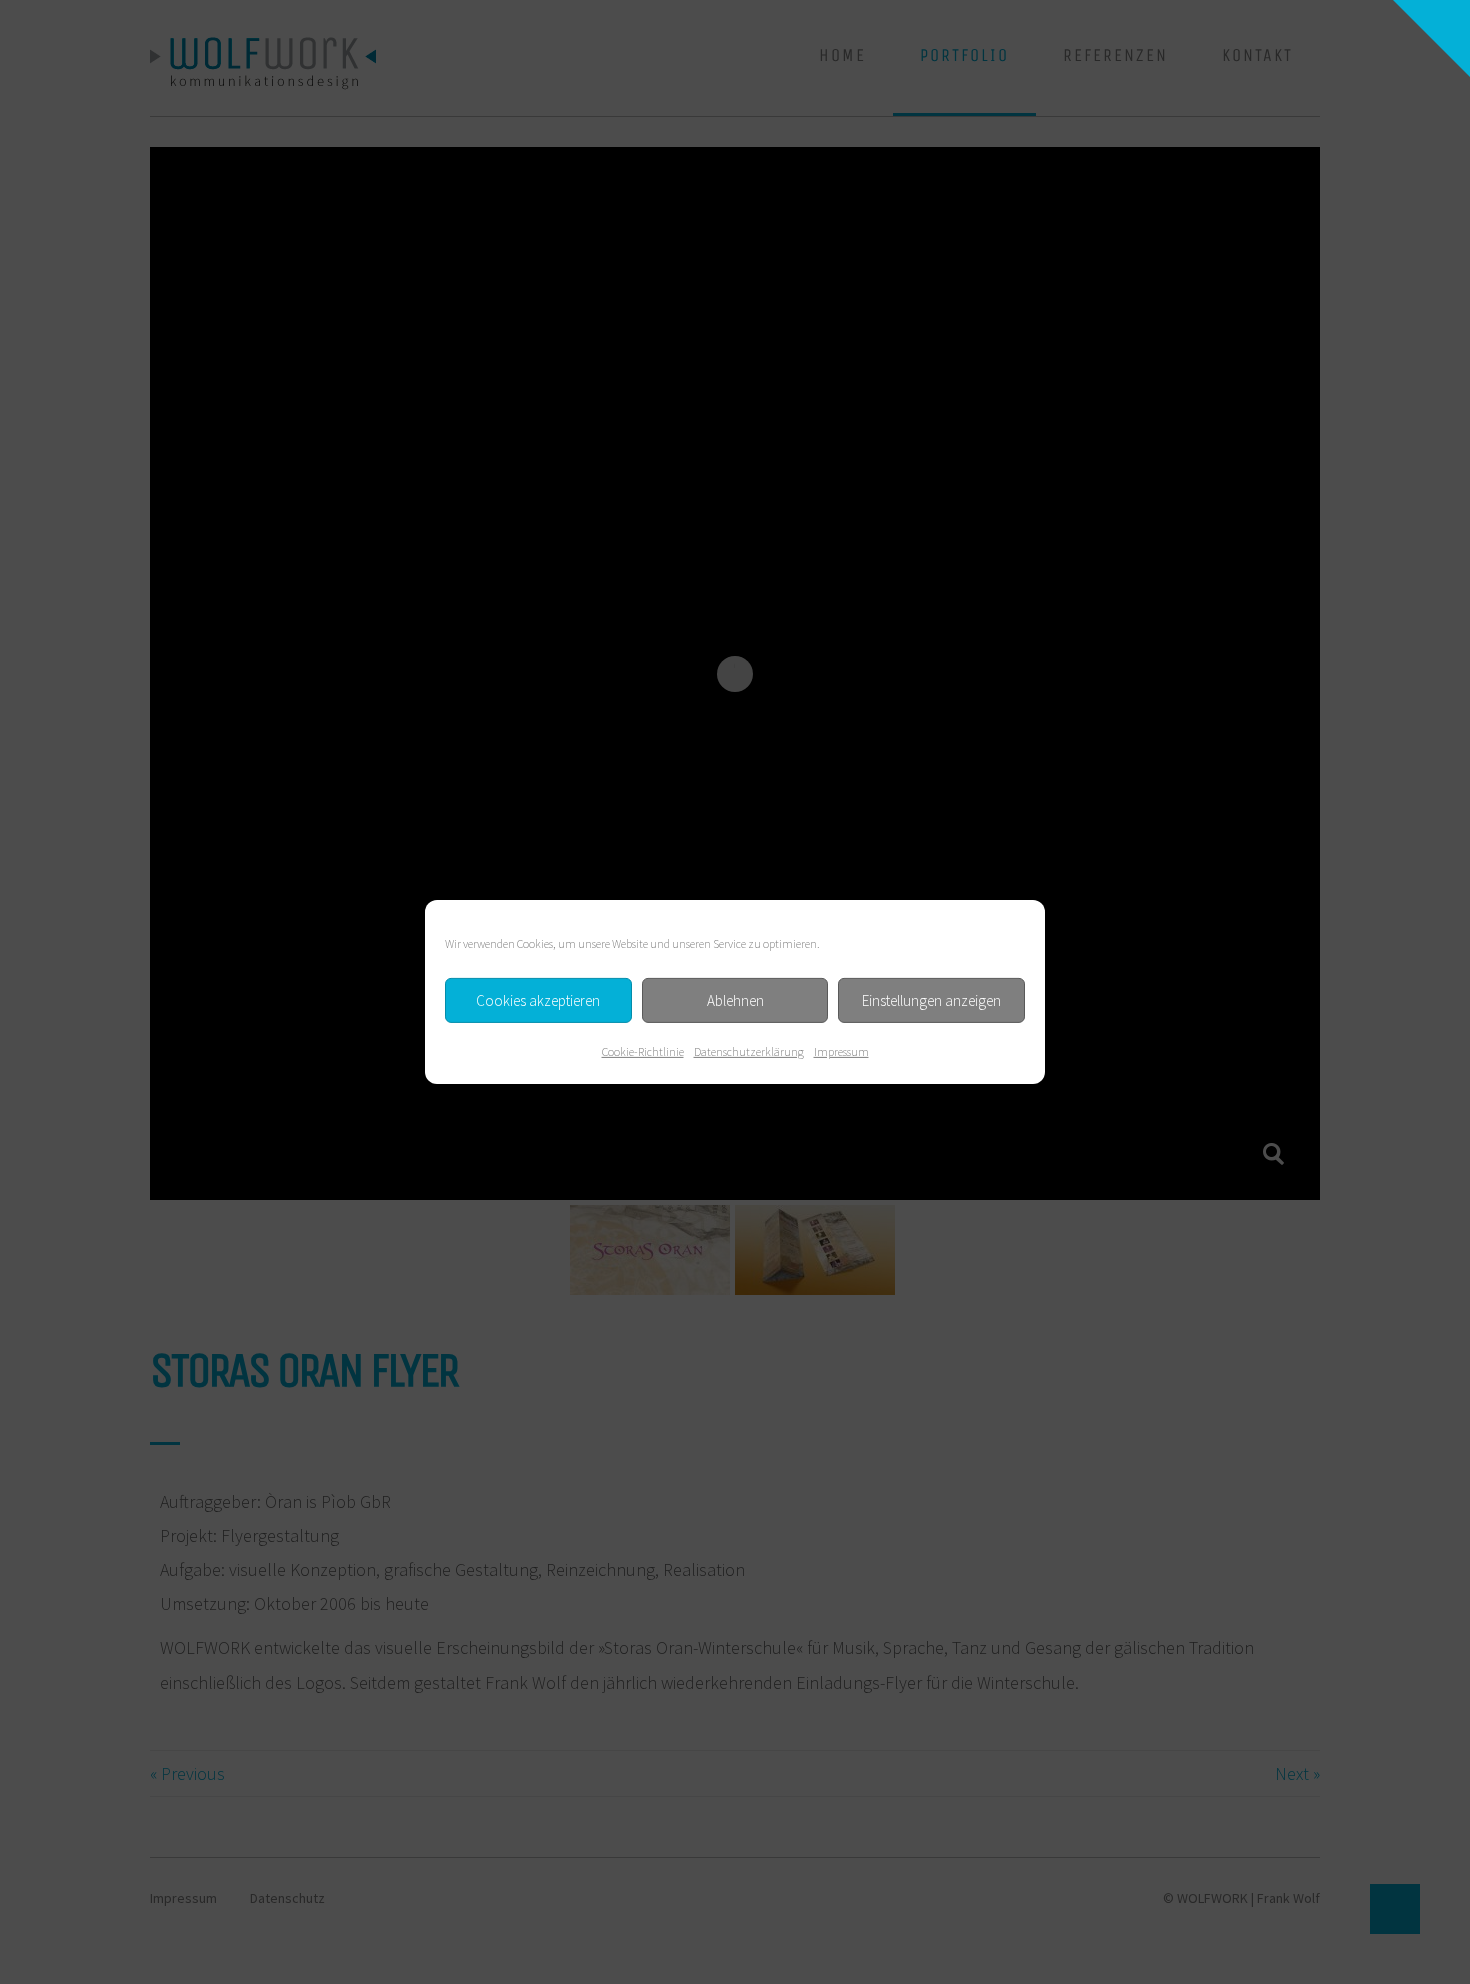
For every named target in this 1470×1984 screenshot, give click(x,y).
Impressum (841, 1051)
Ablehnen (735, 999)
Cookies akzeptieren (538, 999)
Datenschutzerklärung (749, 1051)
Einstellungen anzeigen (931, 999)
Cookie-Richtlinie (643, 1051)
